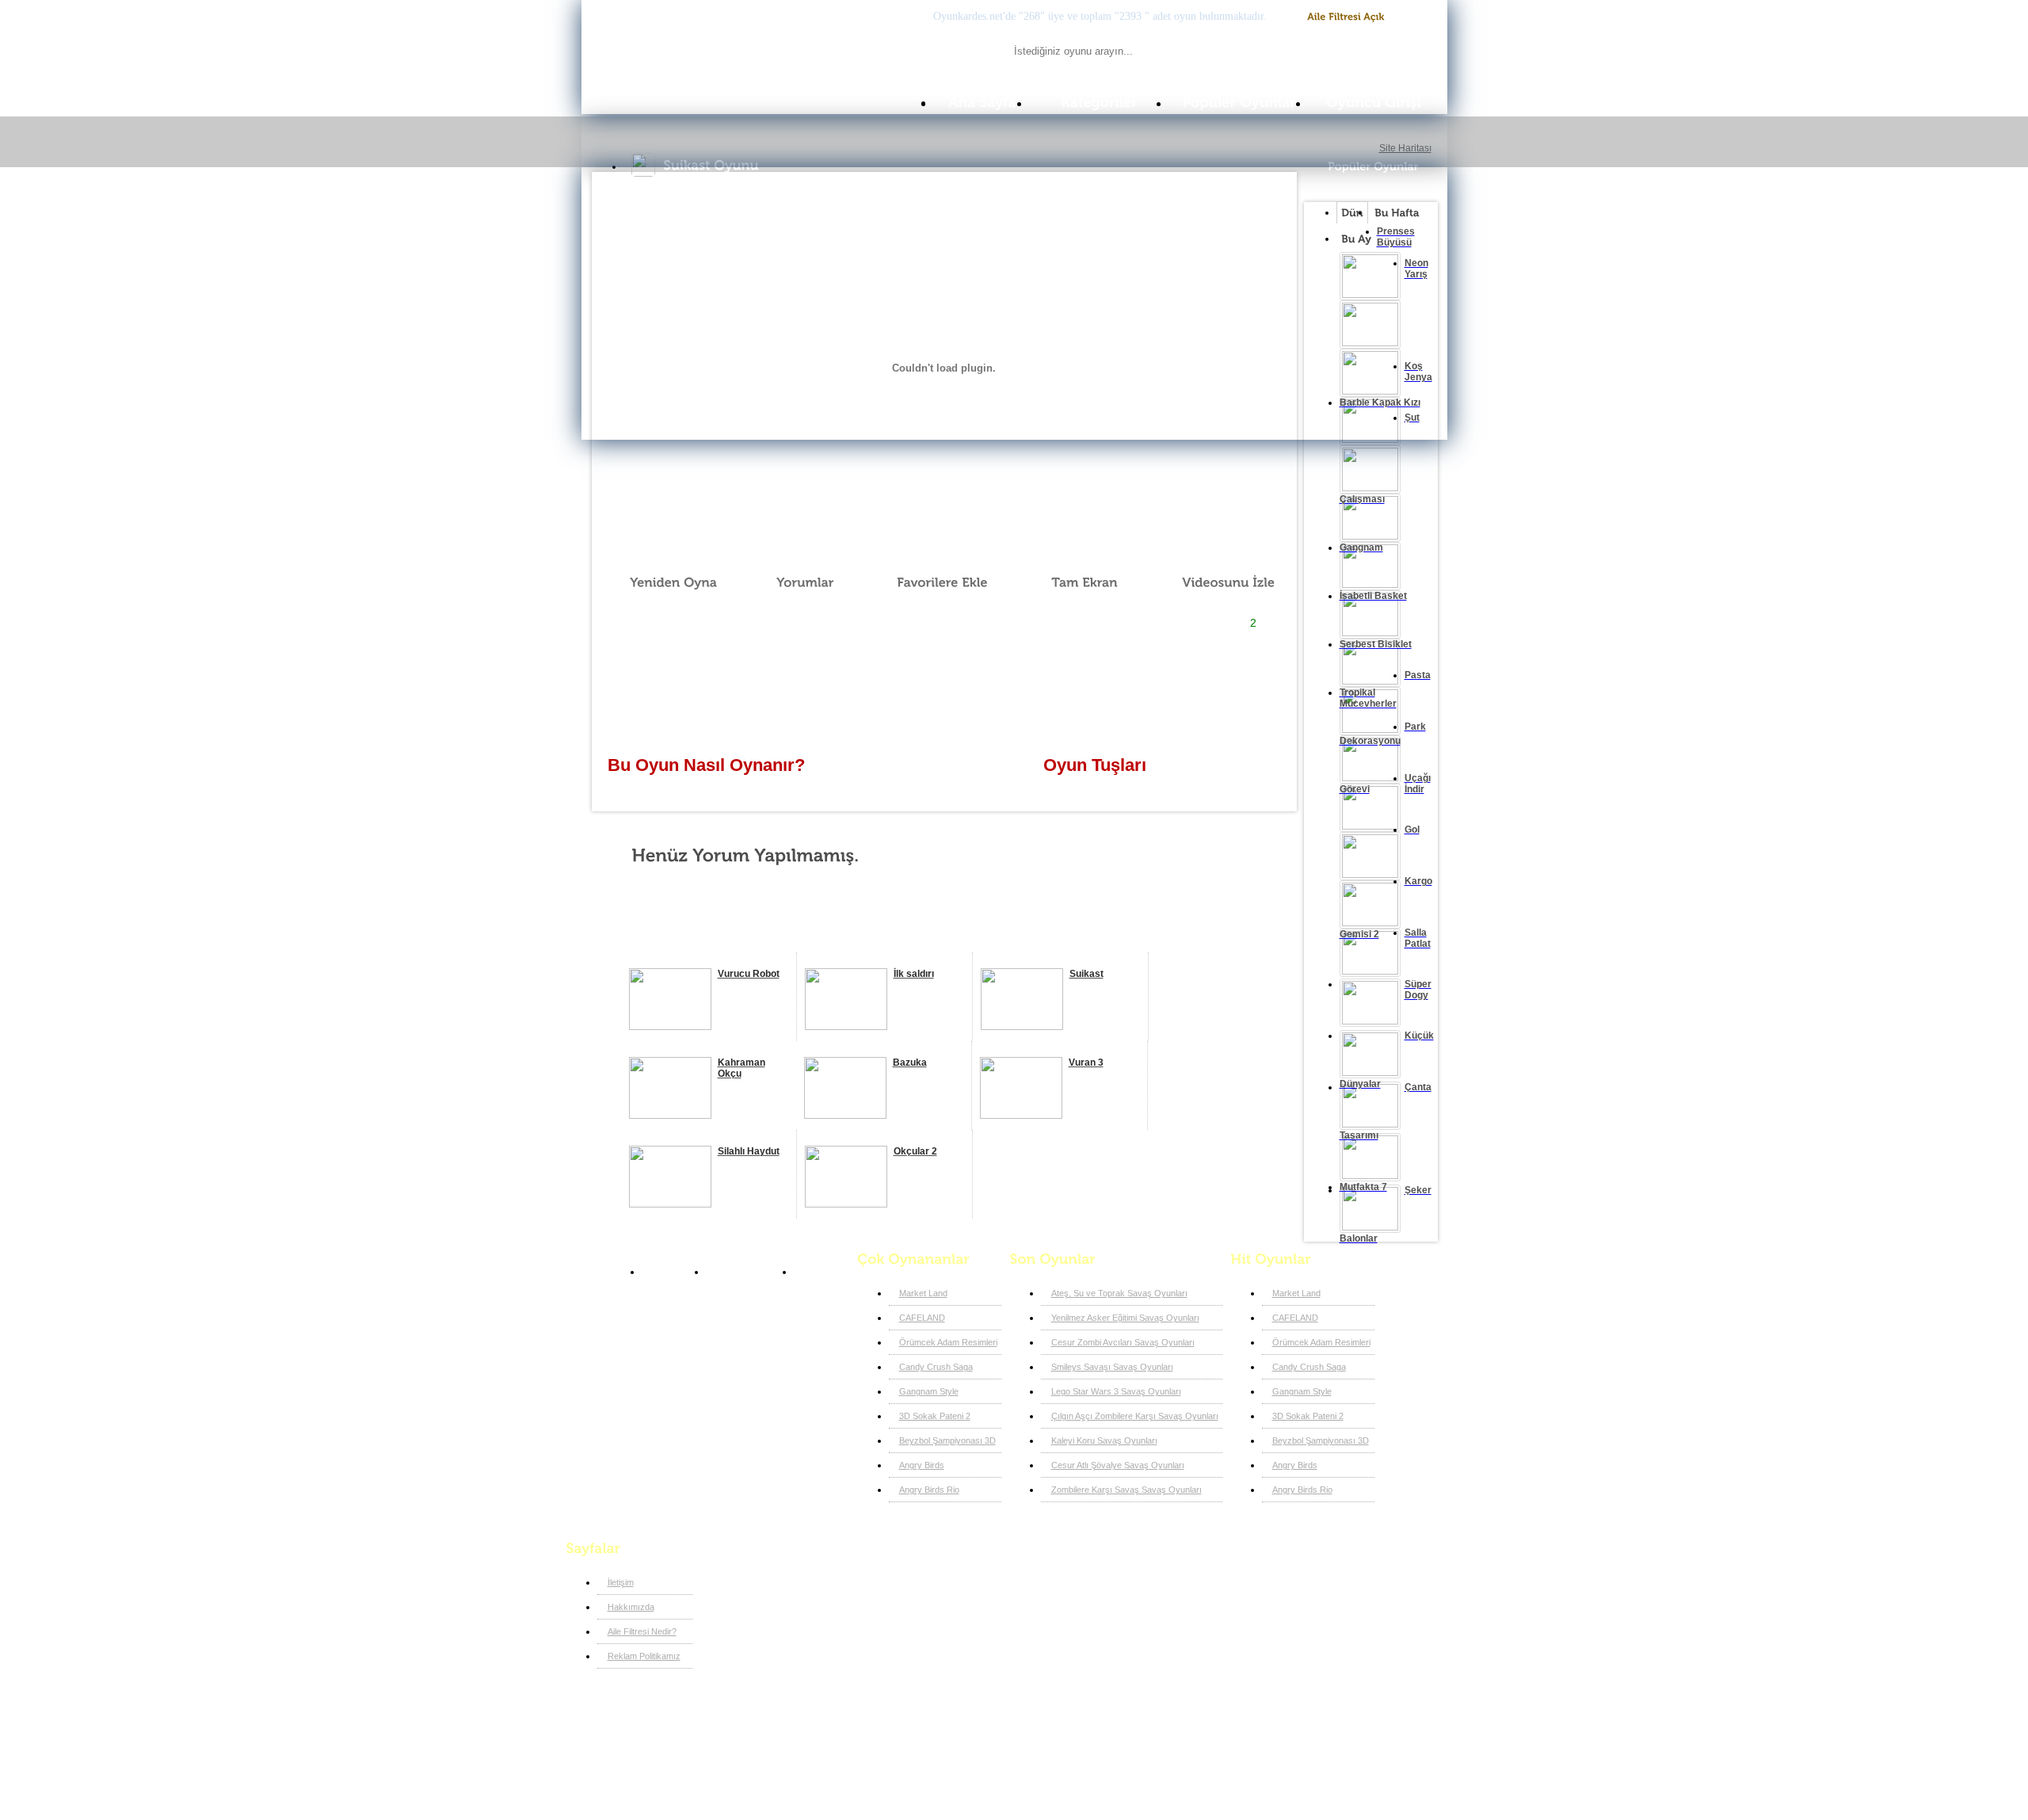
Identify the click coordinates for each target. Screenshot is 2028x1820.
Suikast (818, 1272)
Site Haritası (1405, 148)
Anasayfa (670, 1272)
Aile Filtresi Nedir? (642, 1631)
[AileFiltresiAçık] (1346, 17)
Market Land (923, 1293)
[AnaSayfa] (982, 103)
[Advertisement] (943, 686)
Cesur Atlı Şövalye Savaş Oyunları (1118, 1465)
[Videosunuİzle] (1217, 582)
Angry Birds (922, 1465)
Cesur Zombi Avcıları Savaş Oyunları (1123, 1342)
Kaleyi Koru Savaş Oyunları (1104, 1440)
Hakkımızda (631, 1607)
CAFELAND (922, 1318)
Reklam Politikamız (644, 1656)
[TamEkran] (1073, 582)
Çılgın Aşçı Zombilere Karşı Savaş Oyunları (1135, 1416)
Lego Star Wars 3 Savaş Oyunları (1116, 1391)
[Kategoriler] (1100, 103)
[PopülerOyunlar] (1239, 103)
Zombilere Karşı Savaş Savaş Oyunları (1126, 1490)
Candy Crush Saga (936, 1367)
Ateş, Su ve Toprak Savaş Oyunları (1119, 1293)
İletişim (621, 1582)
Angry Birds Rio (929, 1490)
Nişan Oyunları (746, 1272)
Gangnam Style (929, 1391)
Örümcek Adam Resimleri (948, 1342)
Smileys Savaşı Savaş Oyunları (1112, 1367)
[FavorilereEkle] (932, 582)
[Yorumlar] (796, 582)
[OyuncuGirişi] (1378, 103)
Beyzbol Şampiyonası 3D (947, 1440)
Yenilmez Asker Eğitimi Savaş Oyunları (1125, 1318)
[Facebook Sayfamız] (821, 1578)
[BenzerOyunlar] (687, 934)
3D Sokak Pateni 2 (935, 1416)
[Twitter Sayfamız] (847, 1578)
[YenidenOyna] (665, 582)
